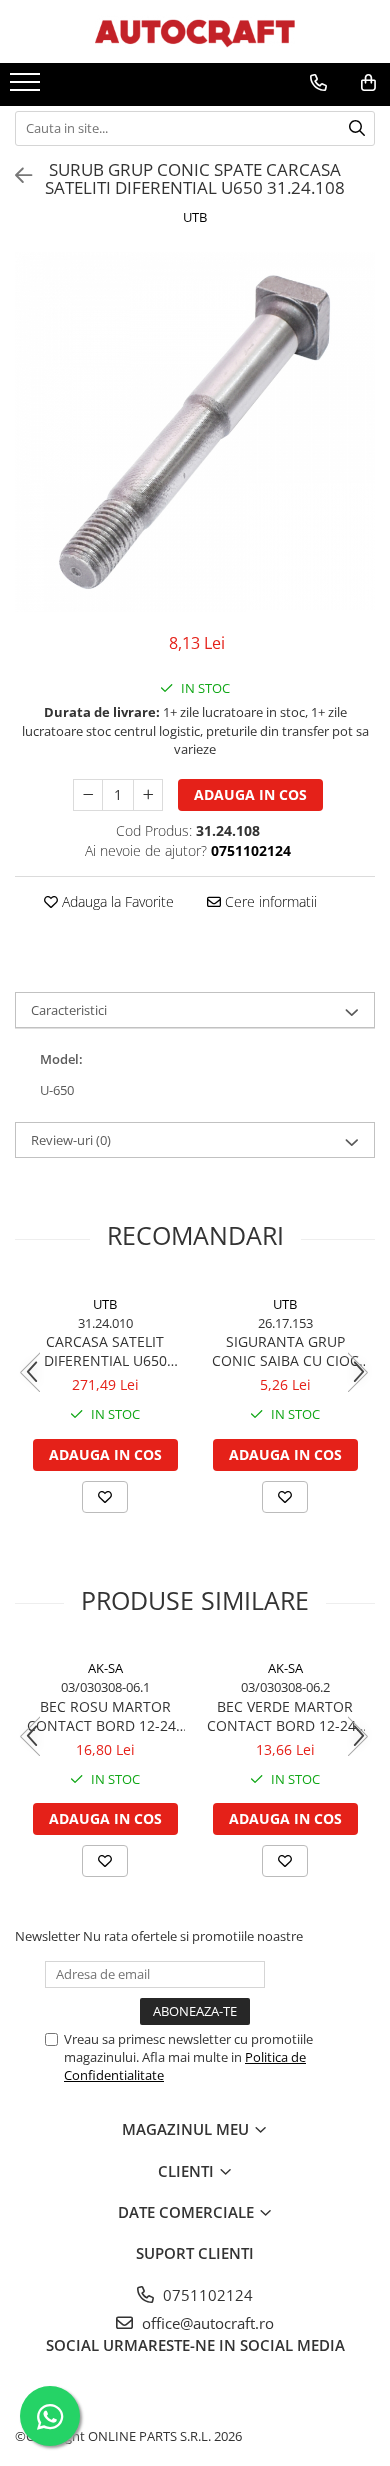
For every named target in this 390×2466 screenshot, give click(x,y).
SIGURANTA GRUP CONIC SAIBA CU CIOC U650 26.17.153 (285, 1351)
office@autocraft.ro (206, 2323)
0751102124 (206, 2295)
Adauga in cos (250, 794)
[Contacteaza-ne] (318, 83)
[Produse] (27, 88)
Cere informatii (269, 901)
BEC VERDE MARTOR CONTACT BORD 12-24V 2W (285, 1716)
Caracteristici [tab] (69, 1010)
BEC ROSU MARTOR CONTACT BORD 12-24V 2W (105, 1716)
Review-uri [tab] (71, 1140)
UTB (195, 217)
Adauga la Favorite (116, 901)
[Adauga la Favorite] (105, 1497)
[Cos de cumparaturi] (368, 83)
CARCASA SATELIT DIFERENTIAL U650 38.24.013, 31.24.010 (105, 1351)
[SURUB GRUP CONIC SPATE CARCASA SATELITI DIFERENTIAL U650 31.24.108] (195, 432)
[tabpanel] (195, 432)
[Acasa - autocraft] (195, 31)
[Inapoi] (15, 175)
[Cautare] (357, 128)
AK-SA (105, 1668)
